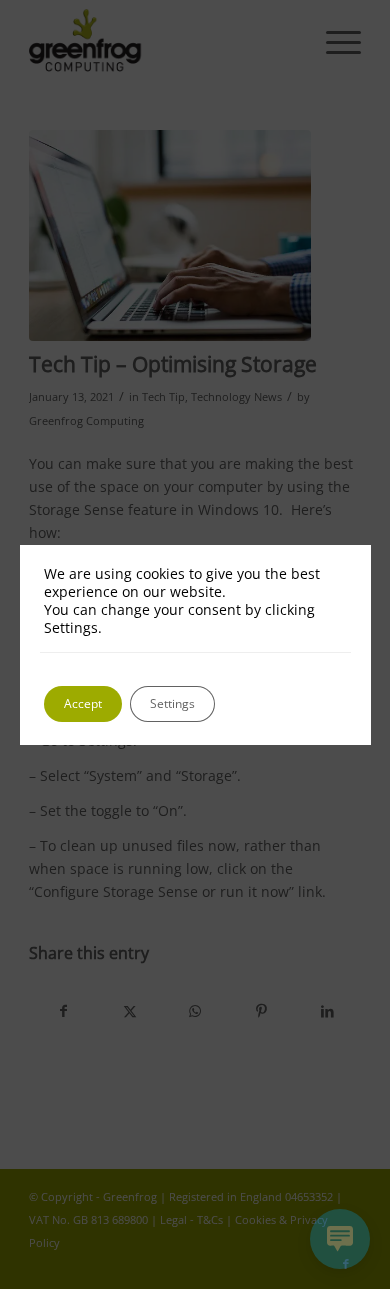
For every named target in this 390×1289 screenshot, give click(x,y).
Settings (172, 703)
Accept (83, 703)
